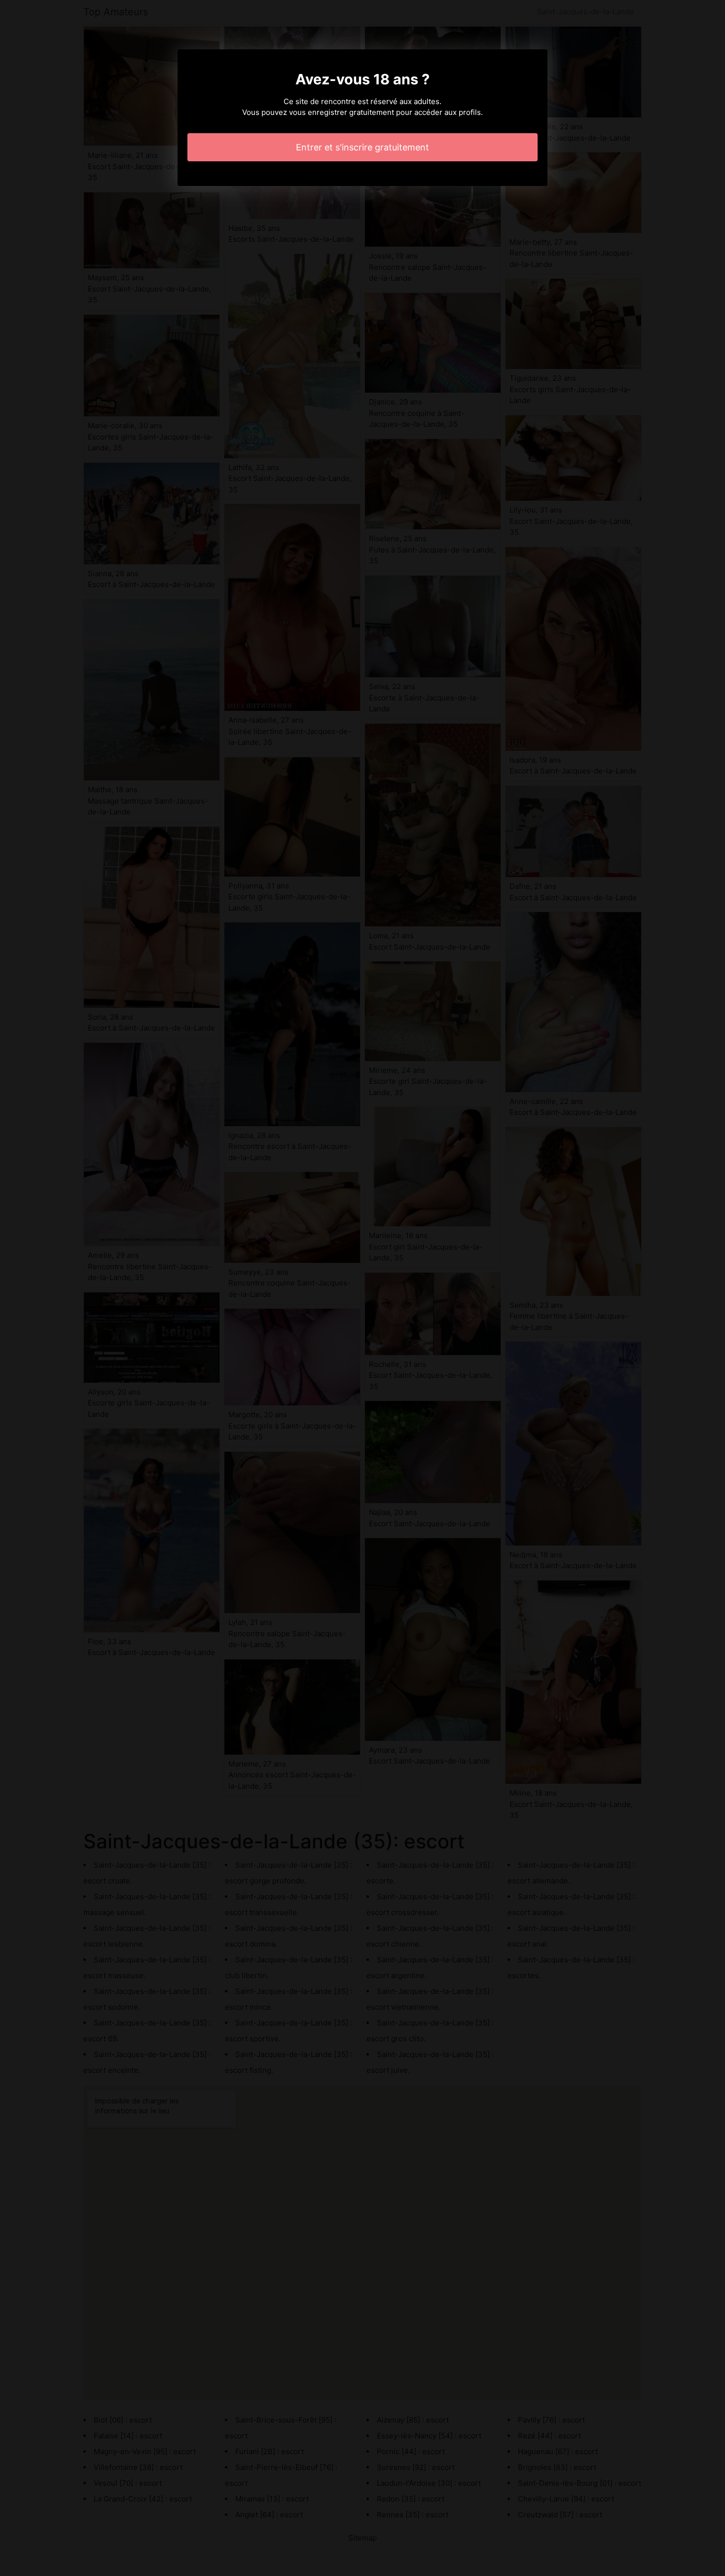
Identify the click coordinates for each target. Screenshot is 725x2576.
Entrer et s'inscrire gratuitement (362, 147)
